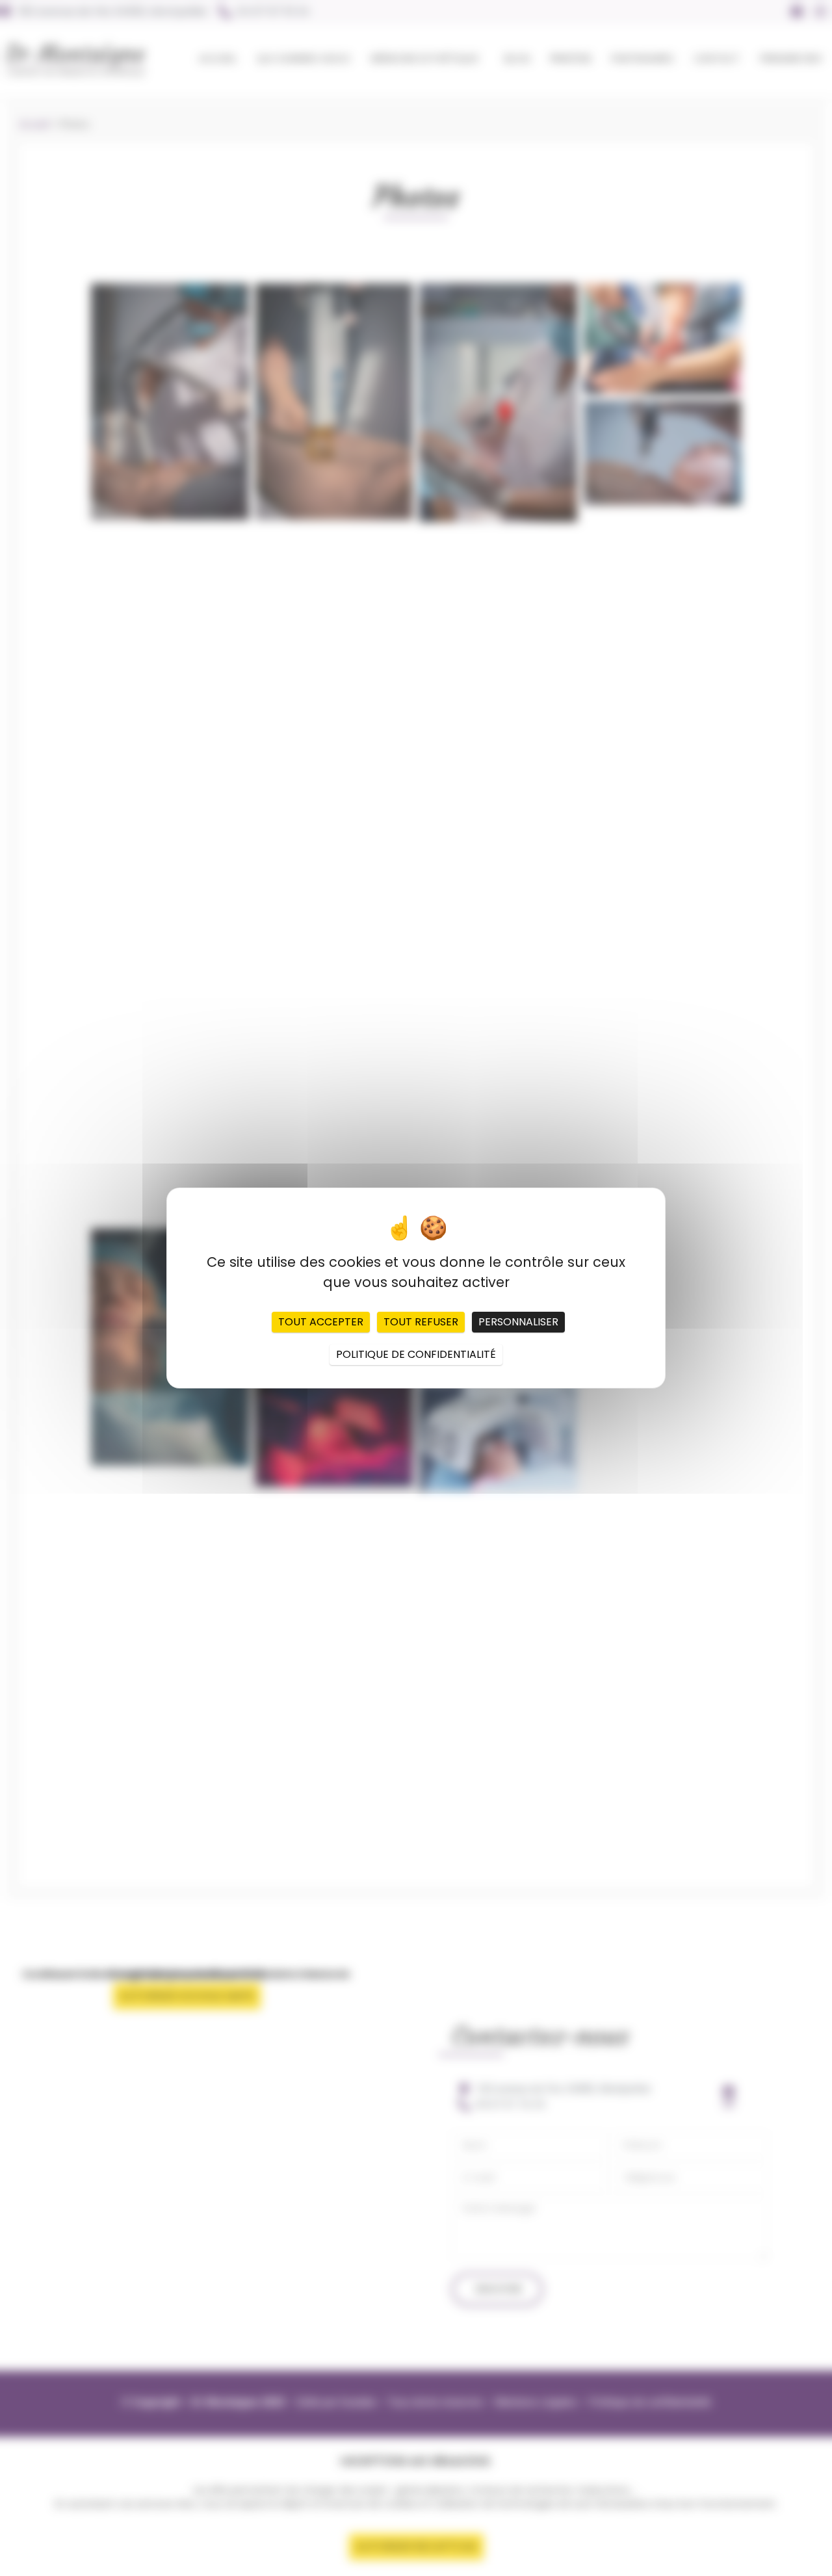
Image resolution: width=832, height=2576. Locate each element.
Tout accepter (321, 1322)
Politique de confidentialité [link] (416, 1354)
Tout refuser (421, 1322)
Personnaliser (518, 1322)
